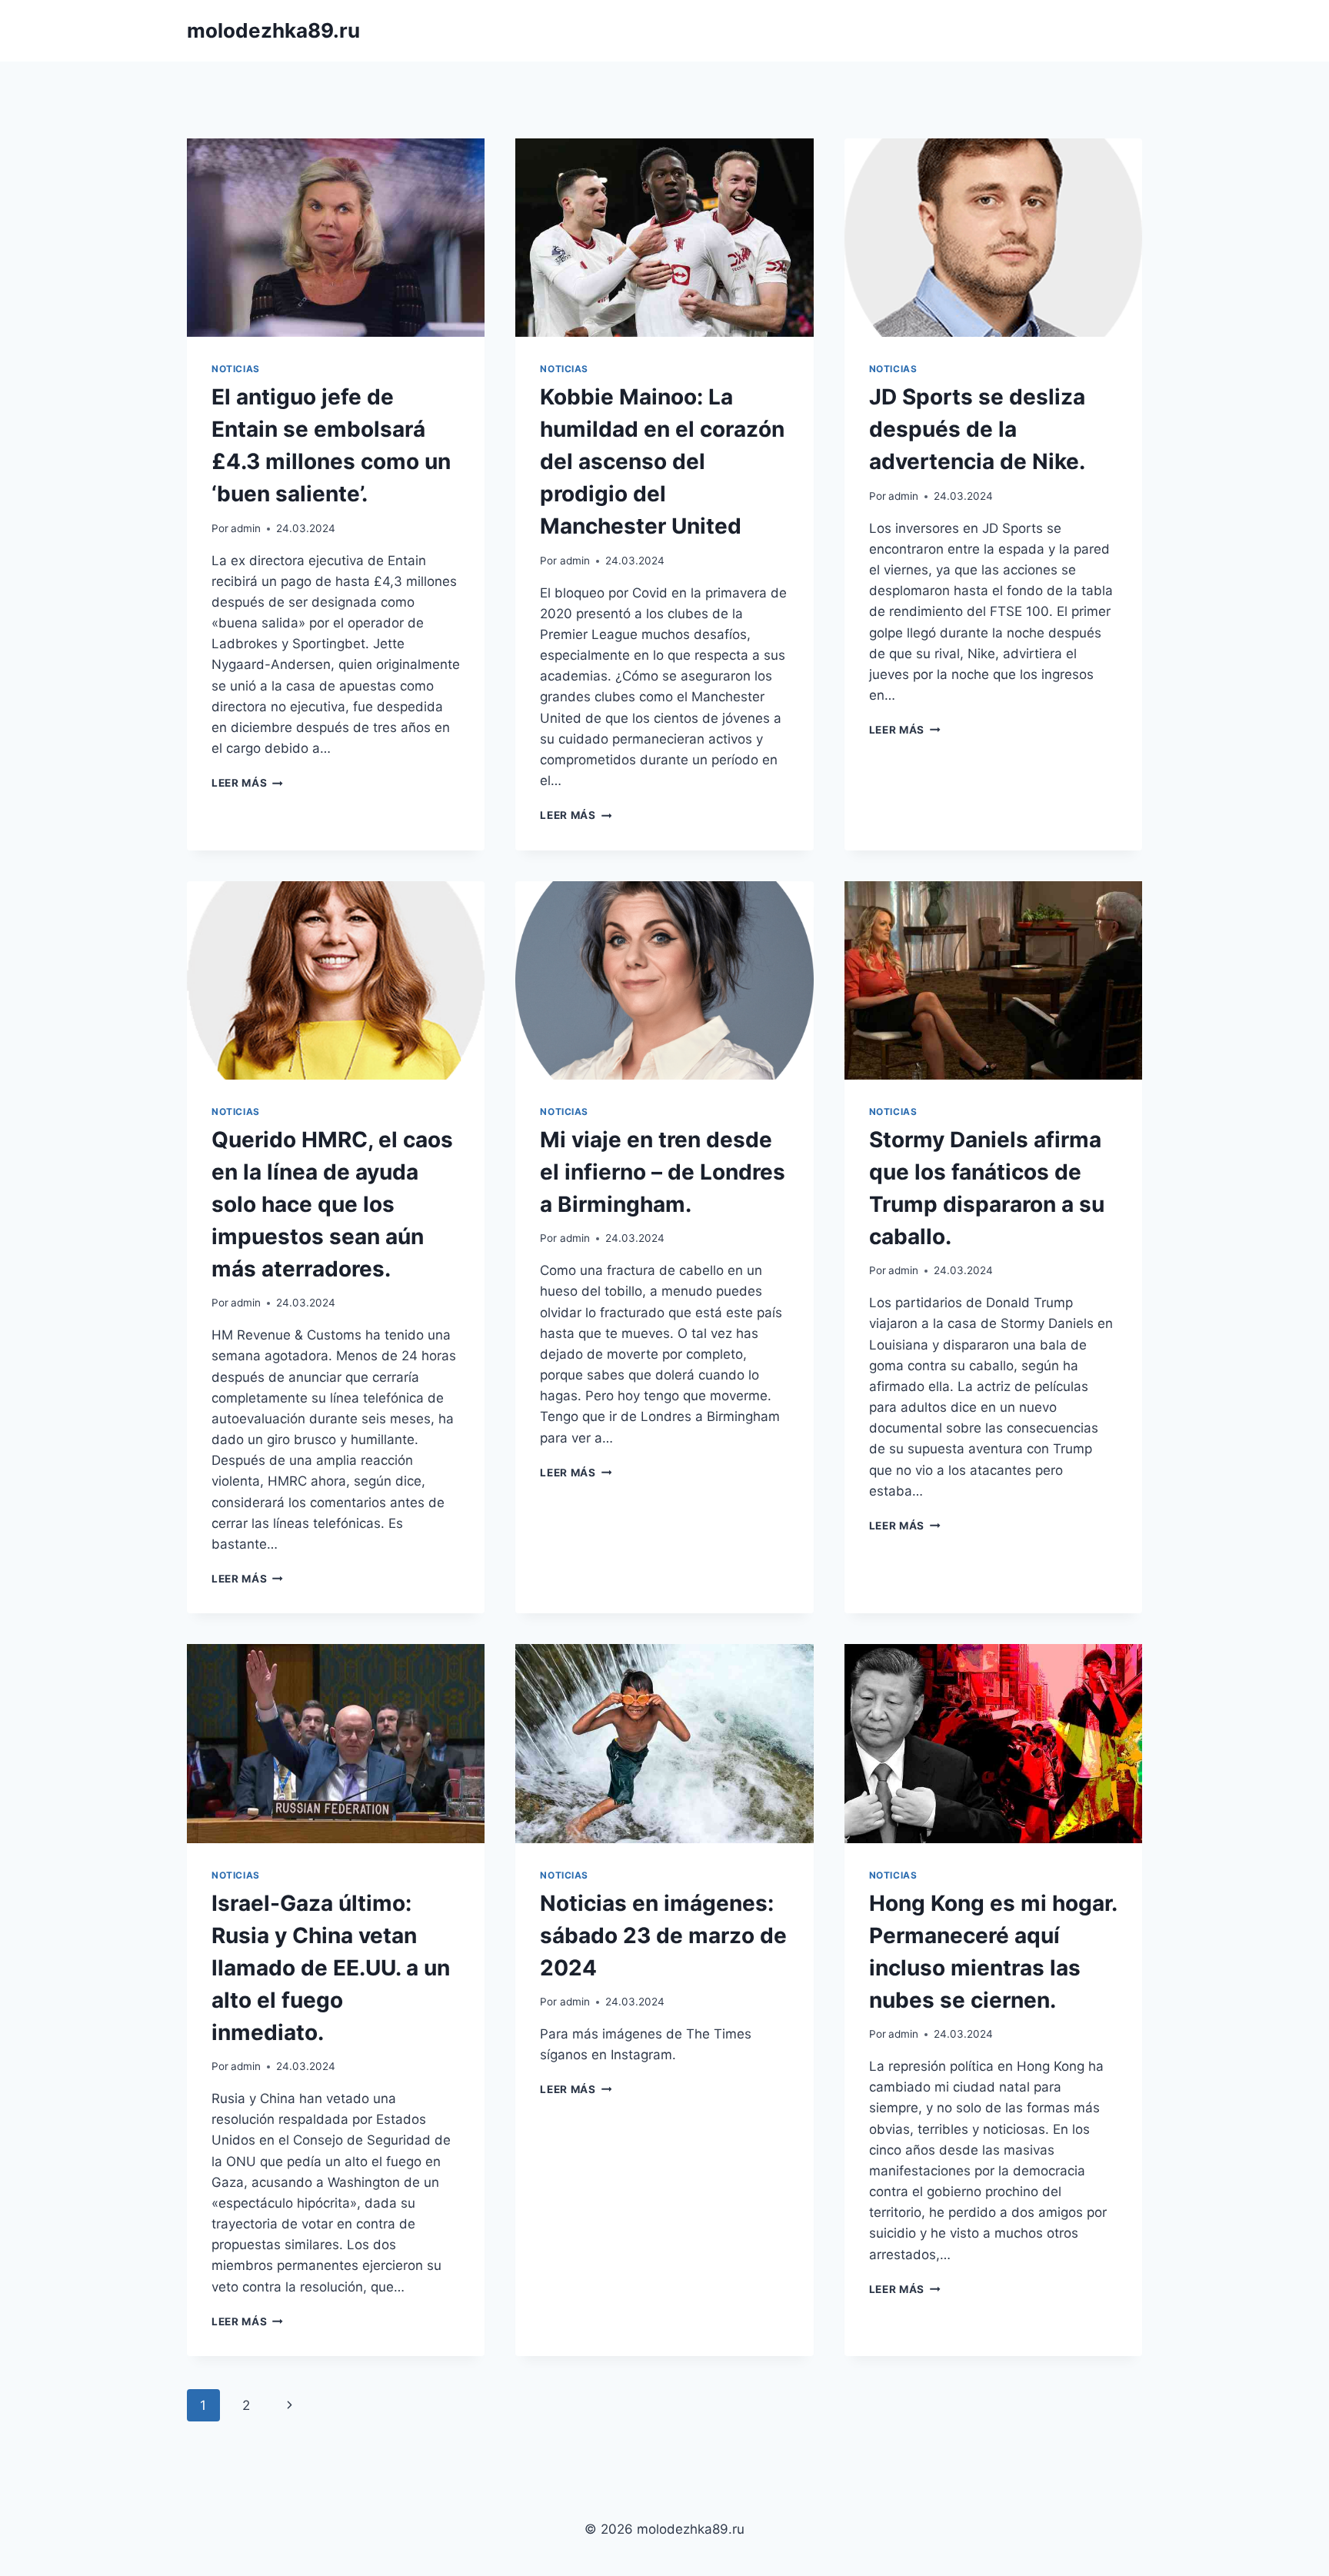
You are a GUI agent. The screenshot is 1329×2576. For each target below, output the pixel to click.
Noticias (236, 369)
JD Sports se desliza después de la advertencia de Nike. (977, 429)
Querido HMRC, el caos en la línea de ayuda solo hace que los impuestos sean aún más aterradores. (332, 1204)
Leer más (247, 783)
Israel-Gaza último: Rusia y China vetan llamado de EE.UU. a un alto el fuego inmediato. (331, 1968)
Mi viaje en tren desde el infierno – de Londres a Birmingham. (663, 1172)
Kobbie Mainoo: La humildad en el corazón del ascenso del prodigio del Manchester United (662, 461)
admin (246, 528)
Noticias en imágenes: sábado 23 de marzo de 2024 (663, 1935)
